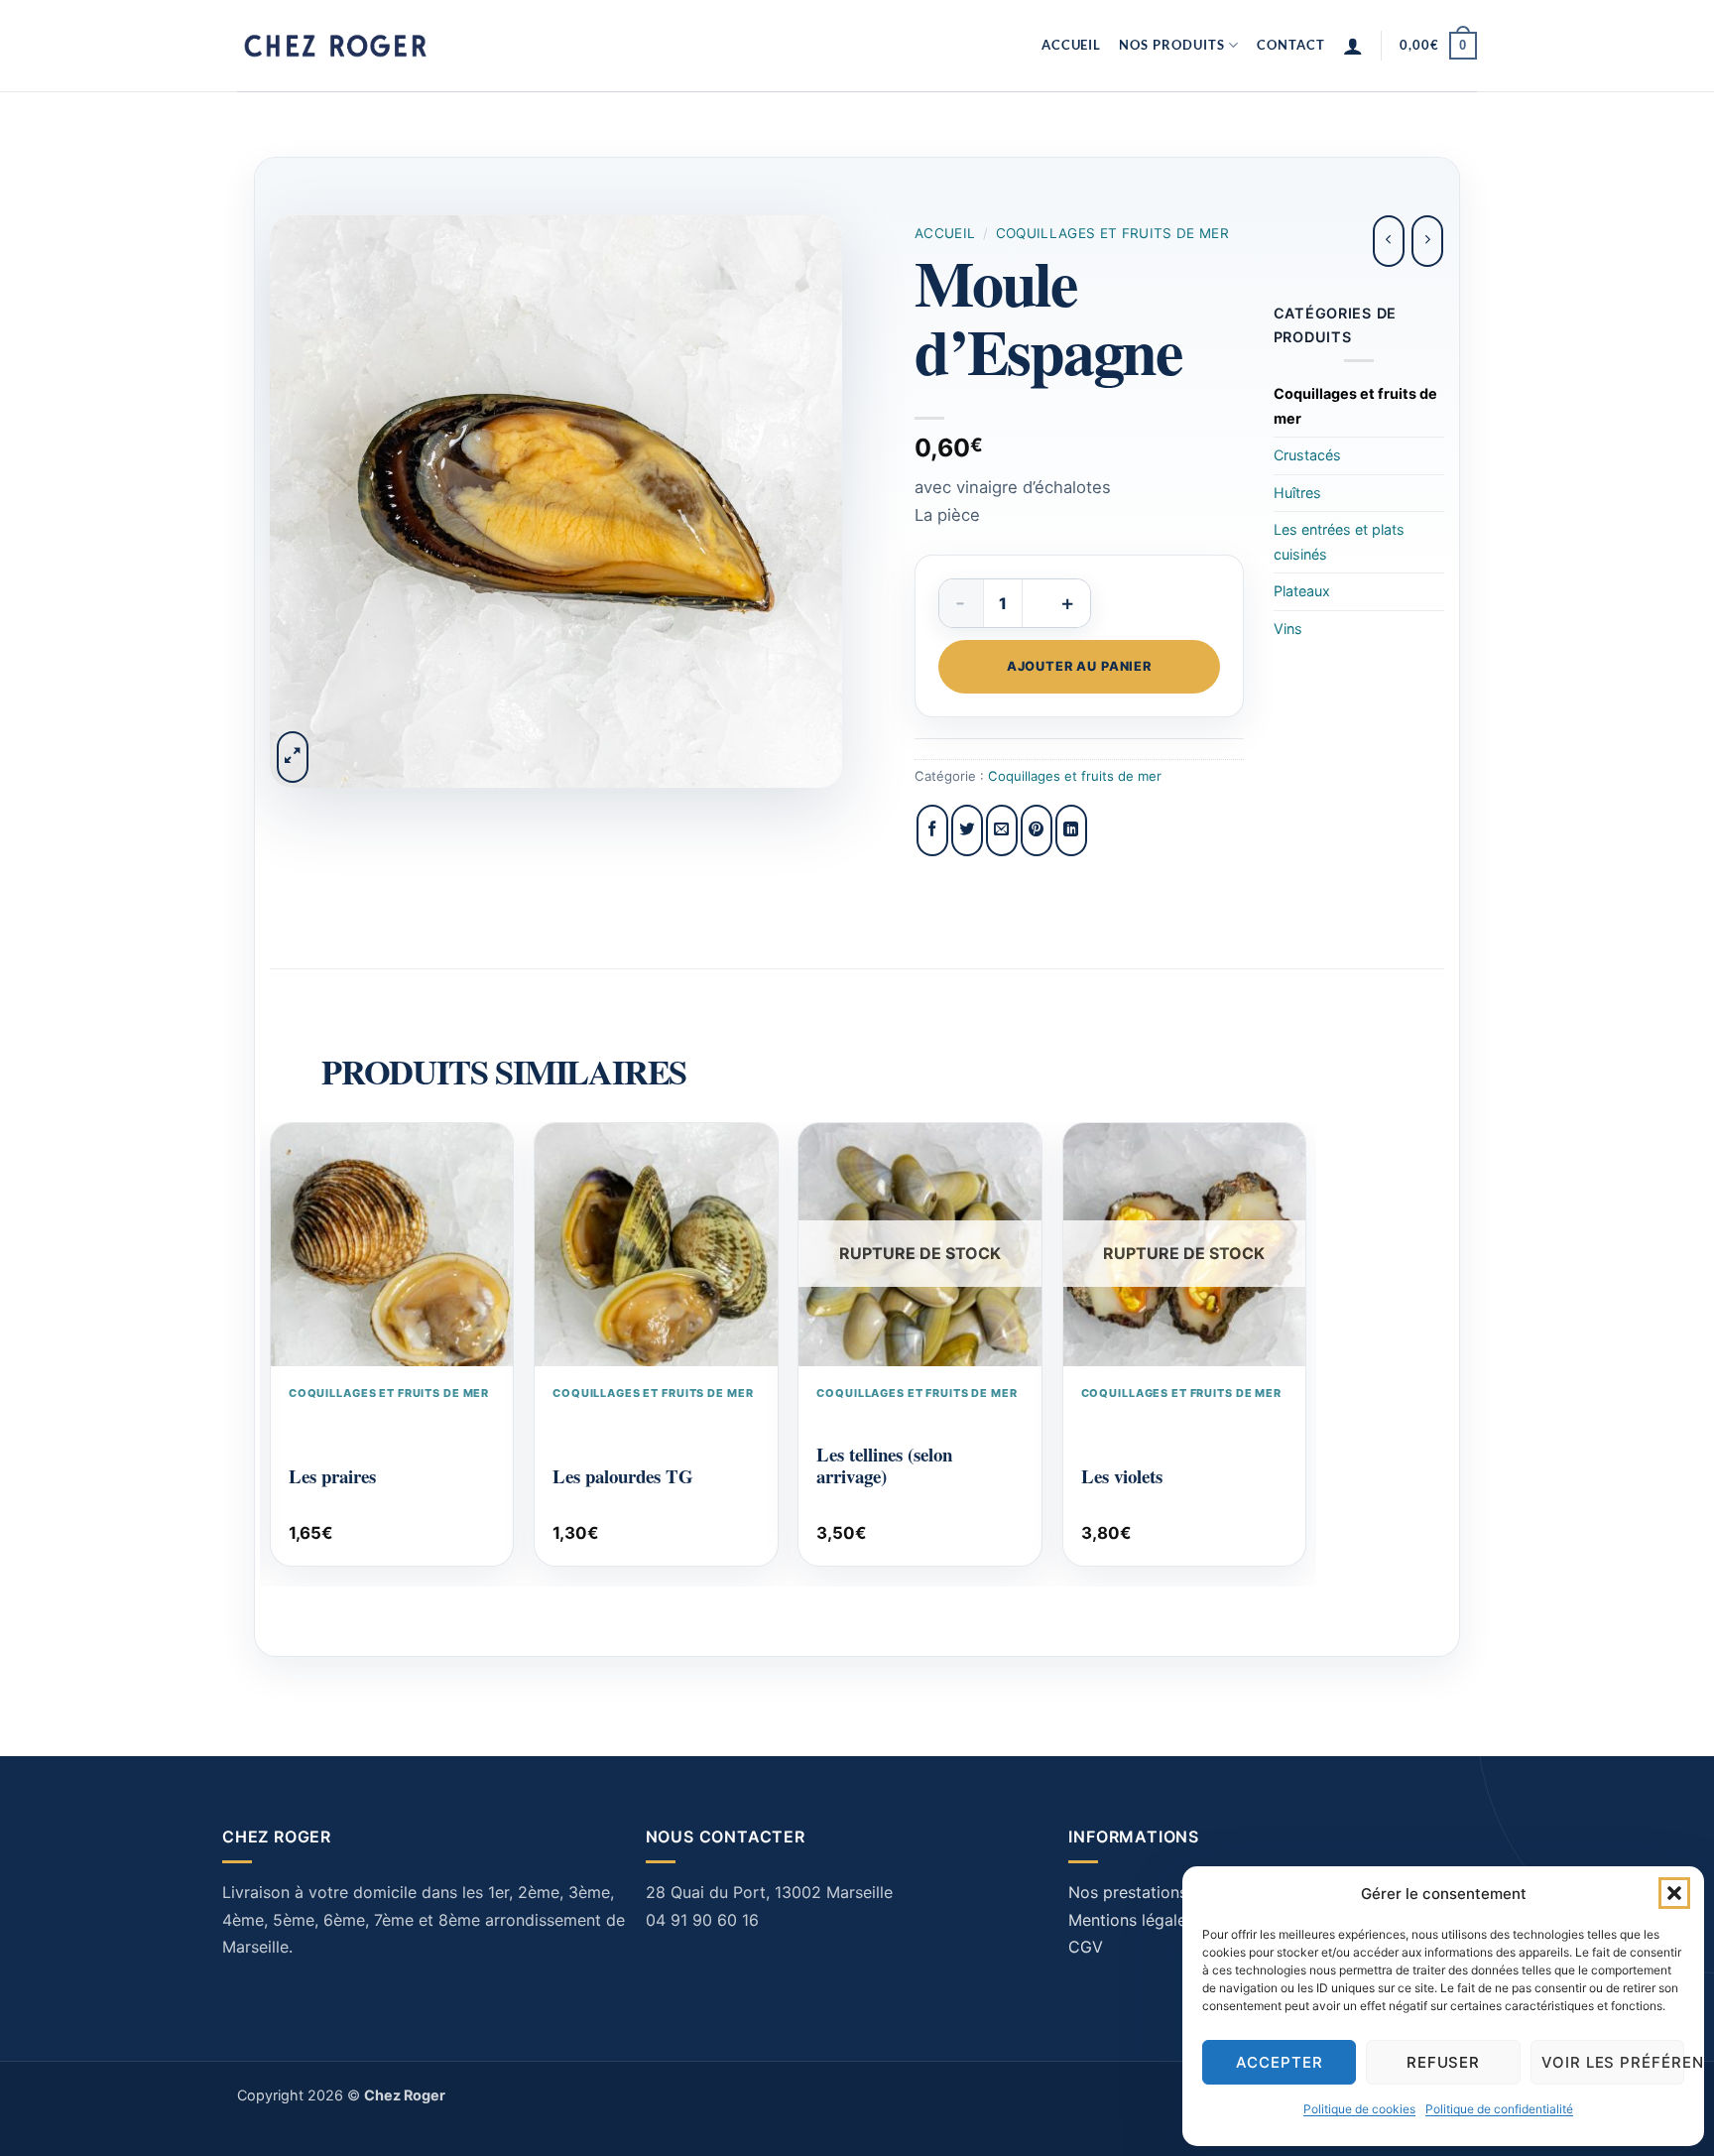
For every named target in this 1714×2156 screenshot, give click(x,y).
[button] (1674, 1893)
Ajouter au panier (1079, 666)
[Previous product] (1427, 241)
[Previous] (276, 1352)
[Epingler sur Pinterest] (1037, 830)
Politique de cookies (1359, 2109)
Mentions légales (1131, 1920)
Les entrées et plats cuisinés (1339, 541)
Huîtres (1297, 493)
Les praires (332, 1476)
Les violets (1122, 1476)
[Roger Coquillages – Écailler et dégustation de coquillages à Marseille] (336, 46)
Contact (1291, 45)
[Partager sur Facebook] (932, 830)
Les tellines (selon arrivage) (884, 1465)
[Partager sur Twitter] (967, 830)
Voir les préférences (1613, 2062)
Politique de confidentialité (1499, 2109)
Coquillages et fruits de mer (1113, 233)
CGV (1086, 1947)
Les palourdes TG (623, 1476)
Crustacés (1307, 455)
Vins (1288, 629)
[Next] (1301, 1352)
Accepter (1280, 2062)
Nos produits (1171, 45)
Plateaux (1302, 591)
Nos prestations (1128, 1892)
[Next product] (1389, 241)
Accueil (1072, 45)
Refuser (1444, 2062)
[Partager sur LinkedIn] (1071, 830)
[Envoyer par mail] (1002, 830)
